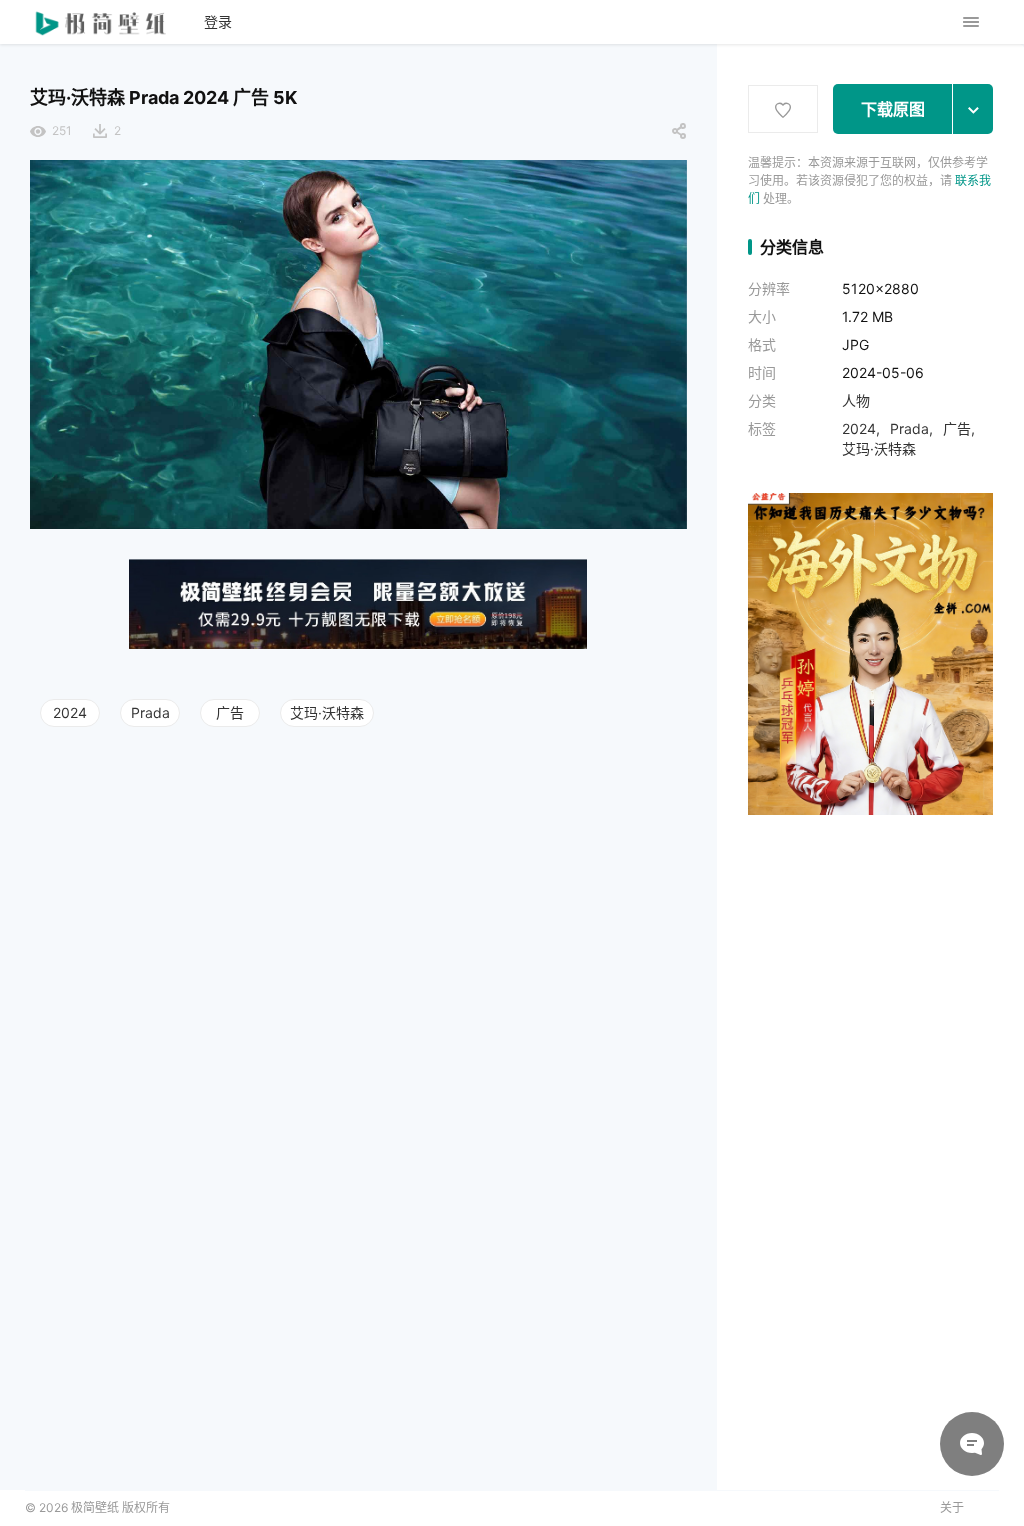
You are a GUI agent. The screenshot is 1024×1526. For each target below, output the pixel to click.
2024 (70, 712)
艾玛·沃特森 (327, 712)
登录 (218, 21)
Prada (150, 712)
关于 (952, 1507)
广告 (230, 712)
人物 (856, 400)
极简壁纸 (95, 1507)
